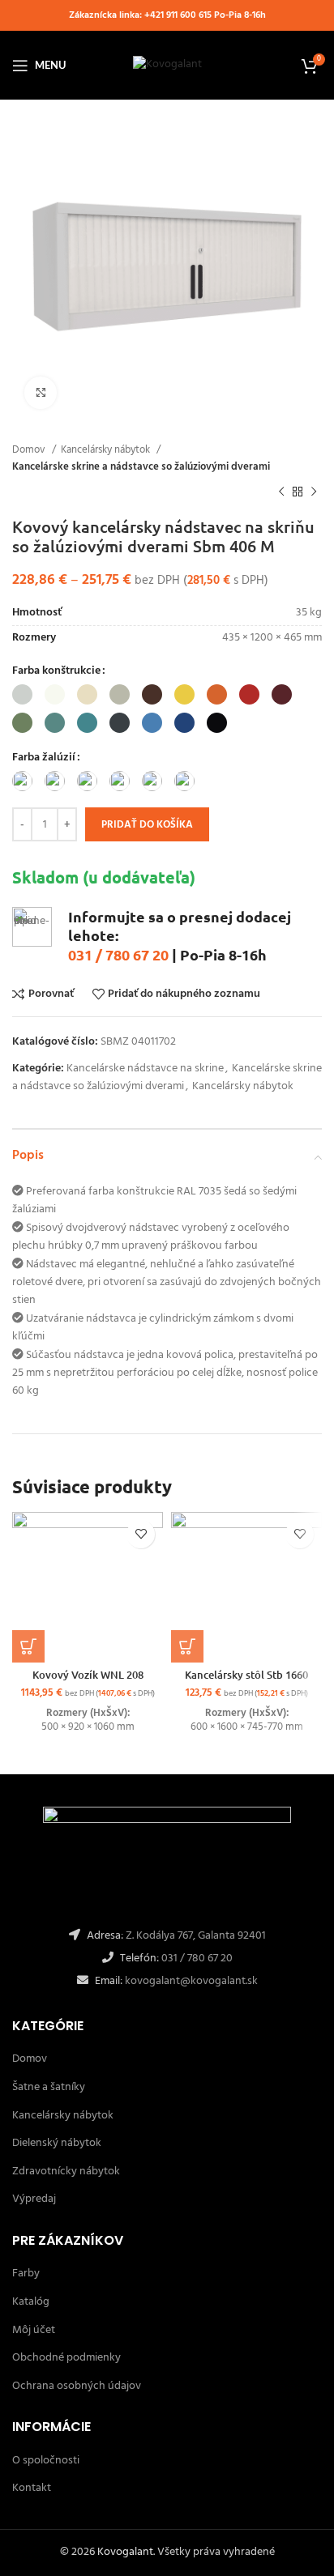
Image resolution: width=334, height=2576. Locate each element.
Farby (26, 2274)
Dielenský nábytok (57, 2143)
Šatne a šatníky (49, 2087)
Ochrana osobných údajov (77, 2386)
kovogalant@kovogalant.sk (190, 1981)
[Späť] (281, 492)
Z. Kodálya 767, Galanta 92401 (196, 1936)
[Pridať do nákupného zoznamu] (141, 1534)
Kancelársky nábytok (107, 450)
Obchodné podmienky (66, 2358)
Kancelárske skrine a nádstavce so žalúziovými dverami (141, 467)
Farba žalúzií (44, 758)
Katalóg (31, 2302)
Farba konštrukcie (56, 671)
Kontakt (32, 2488)
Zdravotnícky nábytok (66, 2172)
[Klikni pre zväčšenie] (41, 393)
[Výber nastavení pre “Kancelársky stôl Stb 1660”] (187, 1646)
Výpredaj (34, 2199)
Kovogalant (125, 2552)
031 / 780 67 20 (118, 954)
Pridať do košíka (147, 825)
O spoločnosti (46, 2461)
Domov (30, 450)
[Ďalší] (314, 492)
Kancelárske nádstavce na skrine (145, 1069)
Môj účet (34, 2330)
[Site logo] (167, 65)
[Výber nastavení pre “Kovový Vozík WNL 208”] (28, 1646)
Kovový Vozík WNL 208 (88, 1675)
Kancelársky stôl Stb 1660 (246, 1675)
